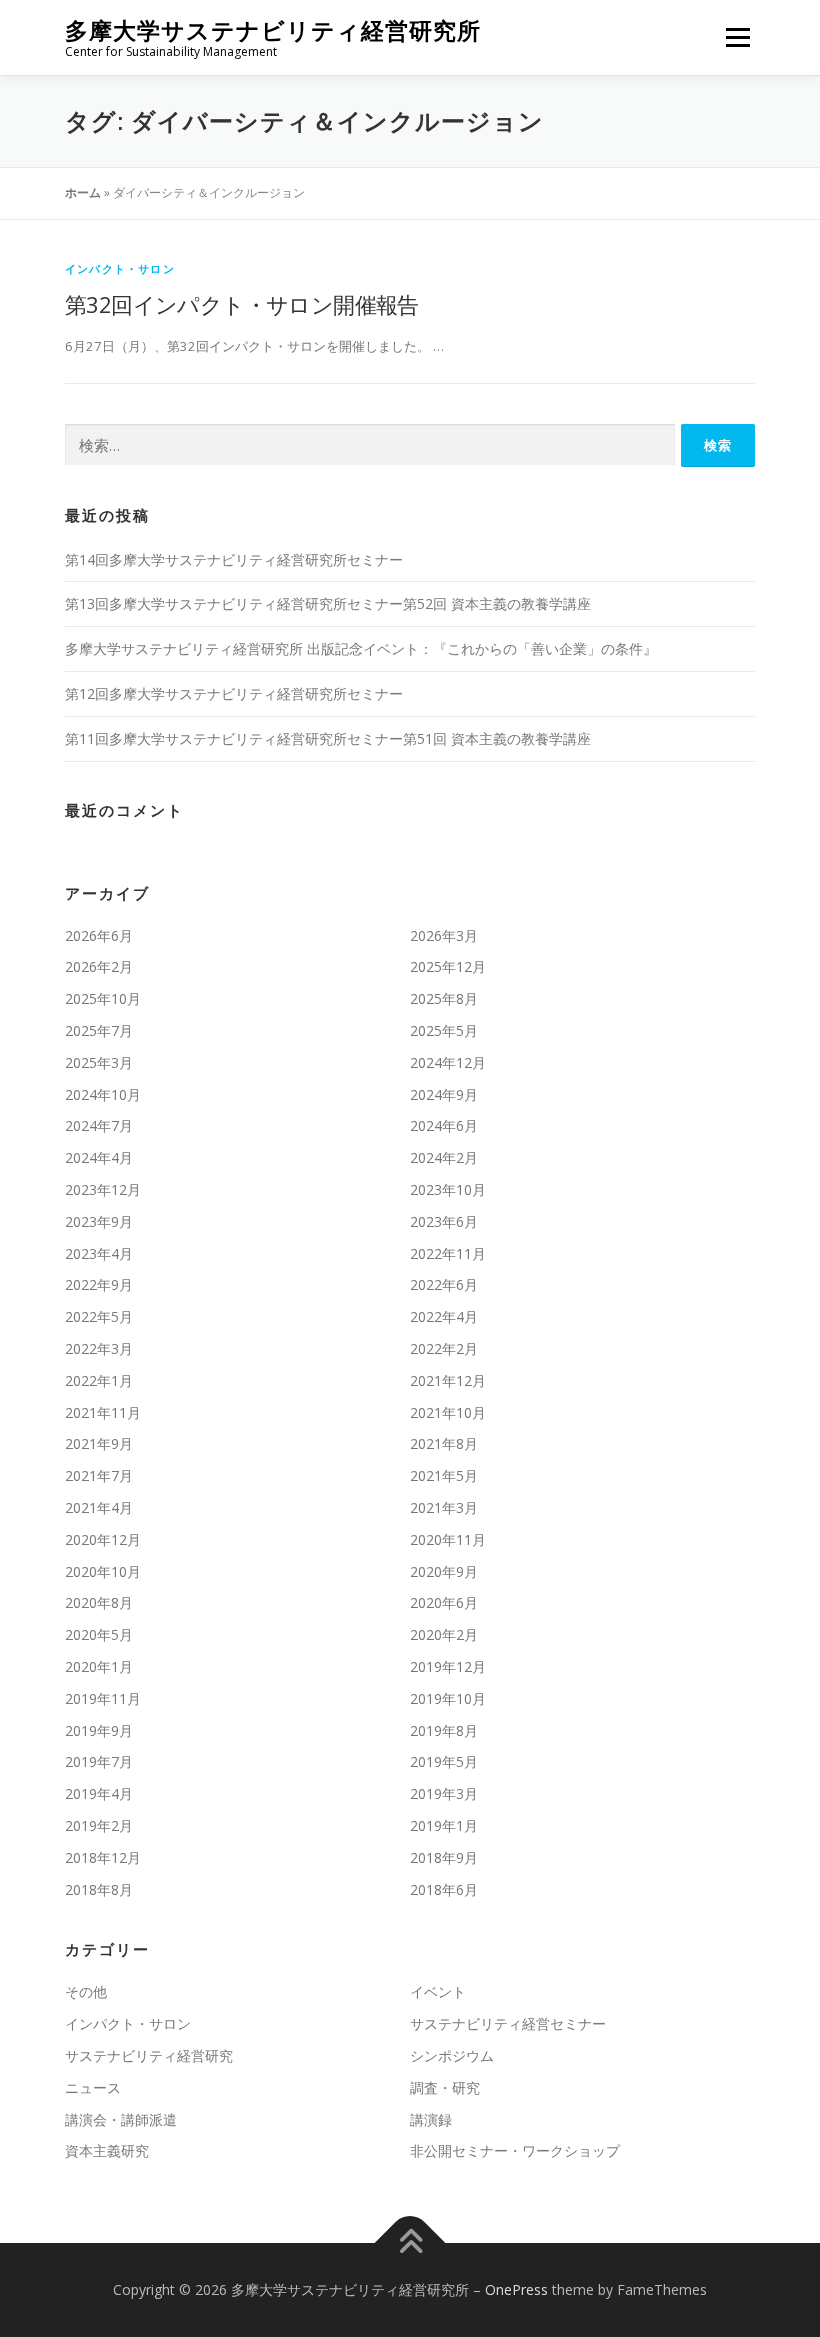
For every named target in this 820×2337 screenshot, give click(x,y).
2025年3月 (99, 1062)
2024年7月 (99, 1125)
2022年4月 (444, 1316)
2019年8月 (444, 1730)
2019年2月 (99, 1825)
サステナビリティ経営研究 (149, 2055)
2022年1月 (99, 1380)
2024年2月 (444, 1157)
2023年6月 (444, 1221)
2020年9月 (444, 1571)
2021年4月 (99, 1507)
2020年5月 (99, 1634)
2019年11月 (103, 1698)
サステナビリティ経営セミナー (508, 2023)
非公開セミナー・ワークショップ (515, 2150)
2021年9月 (99, 1443)
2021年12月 (448, 1380)
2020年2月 (444, 1634)
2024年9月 (444, 1094)
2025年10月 (103, 998)
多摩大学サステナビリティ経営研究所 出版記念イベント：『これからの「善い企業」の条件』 (361, 648)
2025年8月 (444, 998)
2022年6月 (444, 1284)
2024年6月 (444, 1125)
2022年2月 (444, 1348)
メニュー (737, 37)
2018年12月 (103, 1857)
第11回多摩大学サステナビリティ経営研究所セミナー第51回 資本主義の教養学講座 (328, 738)
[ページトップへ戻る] (410, 2243)
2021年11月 (103, 1412)
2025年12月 (448, 966)
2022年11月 (448, 1253)
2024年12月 (448, 1062)
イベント (438, 1991)
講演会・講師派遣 (121, 2119)
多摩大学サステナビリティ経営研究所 (273, 30)
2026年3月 (444, 935)
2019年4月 (99, 1793)
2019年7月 (99, 1761)
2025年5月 (444, 1030)
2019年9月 (99, 1730)
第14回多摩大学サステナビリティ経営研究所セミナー (234, 559)
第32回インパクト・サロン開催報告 (242, 304)
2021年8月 (444, 1443)
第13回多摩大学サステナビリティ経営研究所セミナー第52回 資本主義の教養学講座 (328, 603)
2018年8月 (99, 1889)
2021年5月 (444, 1475)
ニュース (93, 2087)
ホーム (83, 192)
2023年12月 (103, 1189)
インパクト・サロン (120, 268)
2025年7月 (99, 1030)
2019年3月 (444, 1793)
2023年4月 (99, 1253)
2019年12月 (448, 1666)
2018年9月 (444, 1857)
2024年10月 (103, 1094)
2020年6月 (444, 1602)
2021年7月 (99, 1475)
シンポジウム (452, 2055)
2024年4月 (99, 1157)
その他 (86, 1991)
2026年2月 (99, 966)
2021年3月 (444, 1507)
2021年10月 (448, 1412)
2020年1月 (99, 1666)
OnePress (516, 2289)
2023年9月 (99, 1221)
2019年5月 (444, 1761)
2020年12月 (103, 1539)
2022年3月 (99, 1348)
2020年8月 (99, 1602)
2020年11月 (448, 1539)
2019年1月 (444, 1825)
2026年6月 (99, 935)
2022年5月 (99, 1316)
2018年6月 (444, 1889)
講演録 (431, 2119)
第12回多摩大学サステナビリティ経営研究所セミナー (234, 693)
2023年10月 (448, 1189)
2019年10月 (448, 1698)
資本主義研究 (107, 2150)
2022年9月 (99, 1284)
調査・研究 (445, 2087)
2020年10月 (103, 1571)
